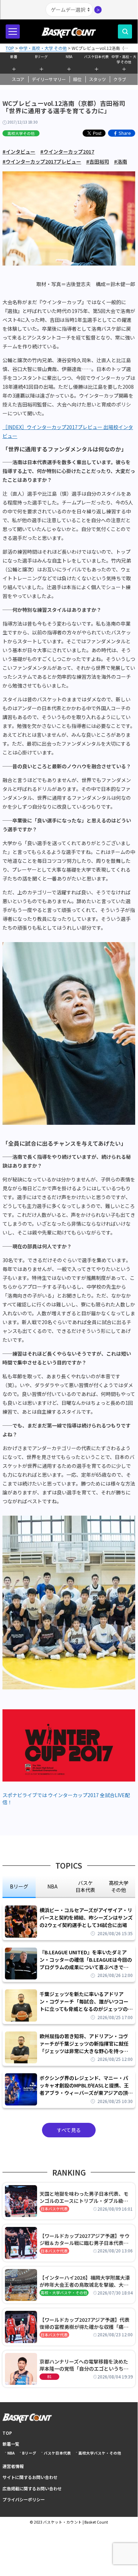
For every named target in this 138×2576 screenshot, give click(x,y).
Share (125, 133)
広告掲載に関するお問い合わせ (32, 2488)
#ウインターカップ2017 (67, 152)
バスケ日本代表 (96, 56)
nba (52, 1886)
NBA (69, 56)
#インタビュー (19, 152)
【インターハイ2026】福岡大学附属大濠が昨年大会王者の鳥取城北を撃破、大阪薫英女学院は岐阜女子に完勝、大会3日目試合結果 (85, 2281)
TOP (7, 2433)
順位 (77, 79)
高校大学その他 (21, 133)
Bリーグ (41, 56)
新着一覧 (11, 2444)
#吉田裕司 (98, 161)
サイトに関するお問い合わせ (30, 2477)
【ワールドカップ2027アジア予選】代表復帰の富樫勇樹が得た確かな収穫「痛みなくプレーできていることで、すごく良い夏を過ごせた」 (86, 2323)
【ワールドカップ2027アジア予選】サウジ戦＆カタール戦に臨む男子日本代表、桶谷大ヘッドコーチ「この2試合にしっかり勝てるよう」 (85, 2239)
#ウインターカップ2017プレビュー (42, 161)
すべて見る (69, 2130)
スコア (18, 79)
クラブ (120, 79)
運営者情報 (13, 2466)
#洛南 (121, 161)
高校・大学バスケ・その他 (64, 2293)
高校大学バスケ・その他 (100, 2453)
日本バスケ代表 (54, 2209)
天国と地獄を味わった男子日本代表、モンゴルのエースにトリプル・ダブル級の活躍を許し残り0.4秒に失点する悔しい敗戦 (85, 2197)
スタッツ (97, 79)
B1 (49, 2376)
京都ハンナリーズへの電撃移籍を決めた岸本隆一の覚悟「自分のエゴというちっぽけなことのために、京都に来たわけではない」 (84, 2365)
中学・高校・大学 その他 (124, 58)
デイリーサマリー (49, 79)
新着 (14, 56)
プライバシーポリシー (24, 2499)
